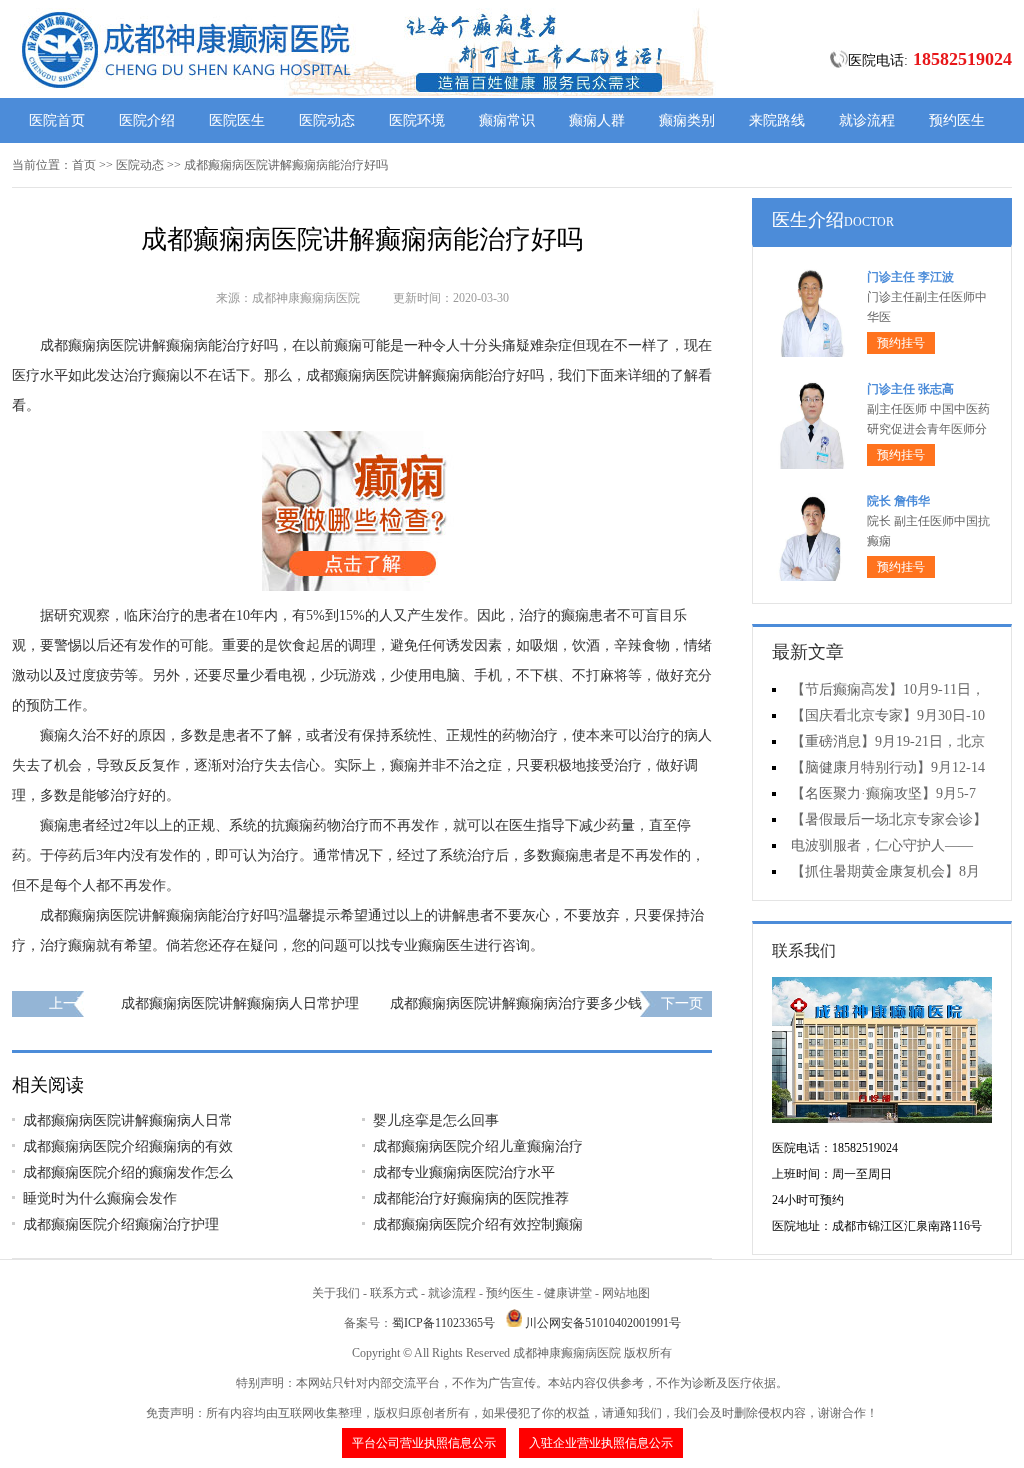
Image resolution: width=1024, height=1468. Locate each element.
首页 (84, 165)
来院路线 (777, 120)
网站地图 (626, 1293)
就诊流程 (867, 120)
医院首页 (57, 120)
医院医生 (237, 120)
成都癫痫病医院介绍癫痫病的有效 (128, 1146)
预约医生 (957, 120)
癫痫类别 (687, 120)
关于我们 (336, 1293)
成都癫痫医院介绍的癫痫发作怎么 (128, 1172)
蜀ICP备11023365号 (443, 1323)
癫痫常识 (507, 120)
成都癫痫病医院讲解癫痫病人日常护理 (240, 1003)
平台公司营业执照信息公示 (424, 1443)
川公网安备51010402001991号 (603, 1323)
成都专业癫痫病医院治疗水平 (464, 1172)
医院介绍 (147, 120)
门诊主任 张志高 (910, 389)
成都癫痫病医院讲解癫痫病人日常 (128, 1120)
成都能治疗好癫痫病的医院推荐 (471, 1198)
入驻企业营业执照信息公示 (601, 1443)
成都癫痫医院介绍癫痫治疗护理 (121, 1224)
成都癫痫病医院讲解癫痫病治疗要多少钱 (516, 1003)
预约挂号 (901, 343)
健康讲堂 (568, 1293)
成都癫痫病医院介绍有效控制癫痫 (478, 1224)
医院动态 (327, 120)
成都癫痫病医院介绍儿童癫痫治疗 (478, 1146)
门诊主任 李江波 (910, 277)
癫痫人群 (597, 120)
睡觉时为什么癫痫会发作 (100, 1198)
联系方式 (394, 1293)
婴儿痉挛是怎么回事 (436, 1120)
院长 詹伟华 (898, 501)
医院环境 (417, 120)
